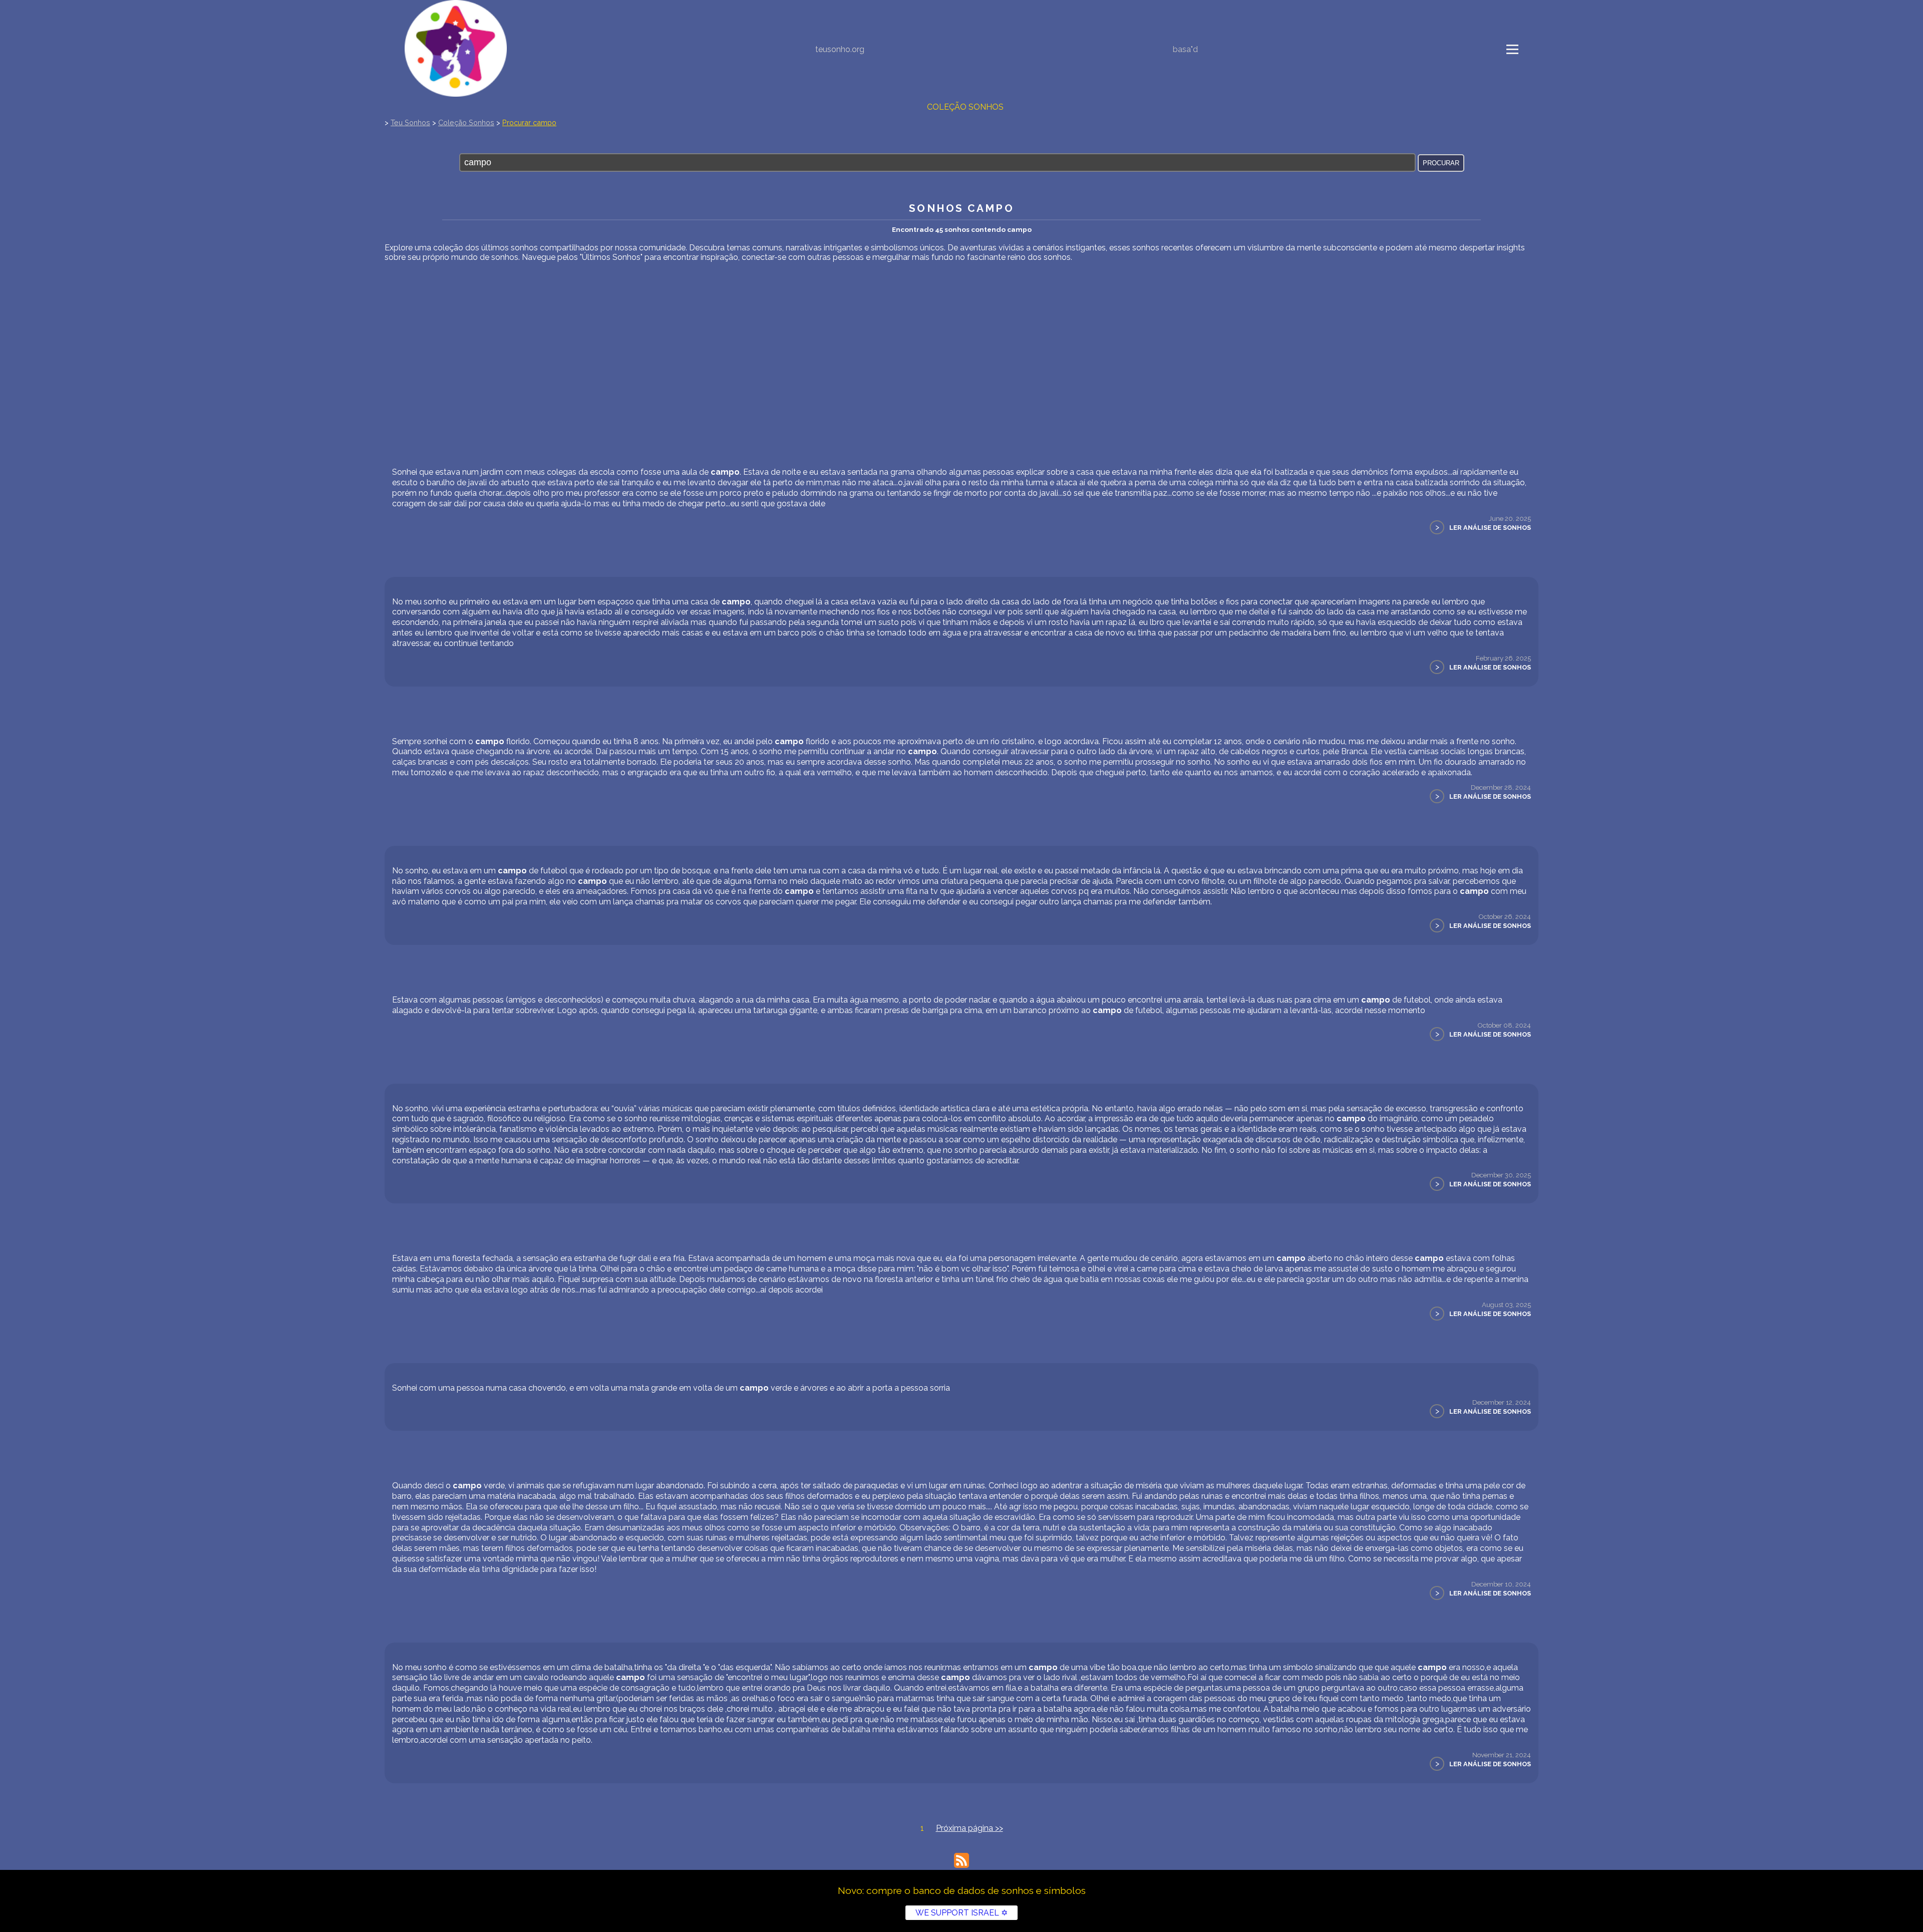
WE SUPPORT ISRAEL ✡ (961, 1913)
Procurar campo (529, 122)
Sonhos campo (961, 208)
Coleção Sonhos (965, 107)
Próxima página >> (970, 1828)
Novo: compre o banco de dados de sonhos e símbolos (962, 1890)
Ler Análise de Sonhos (1490, 528)
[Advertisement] (961, 337)
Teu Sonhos (410, 122)
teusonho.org (840, 49)
